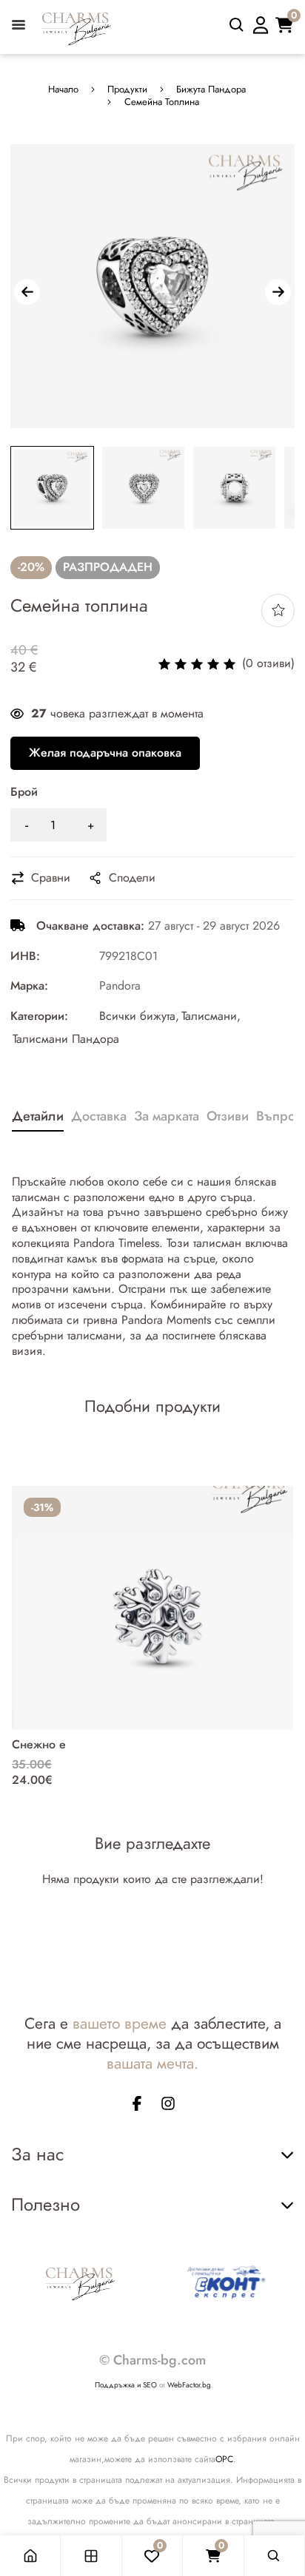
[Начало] (30, 2556)
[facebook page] (137, 2106)
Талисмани (209, 1017)
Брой (24, 792)
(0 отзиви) (268, 664)
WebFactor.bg (189, 2385)
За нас (37, 2154)
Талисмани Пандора (66, 1039)
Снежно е (39, 1744)
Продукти (127, 90)
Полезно (46, 2204)
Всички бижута (137, 1017)
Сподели (132, 878)
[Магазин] (91, 2556)
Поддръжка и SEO (126, 2385)
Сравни (51, 878)
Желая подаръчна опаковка (105, 753)
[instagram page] (168, 2106)
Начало (63, 90)
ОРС (224, 2459)
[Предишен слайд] (27, 292)
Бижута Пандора (211, 90)
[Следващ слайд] (278, 292)
